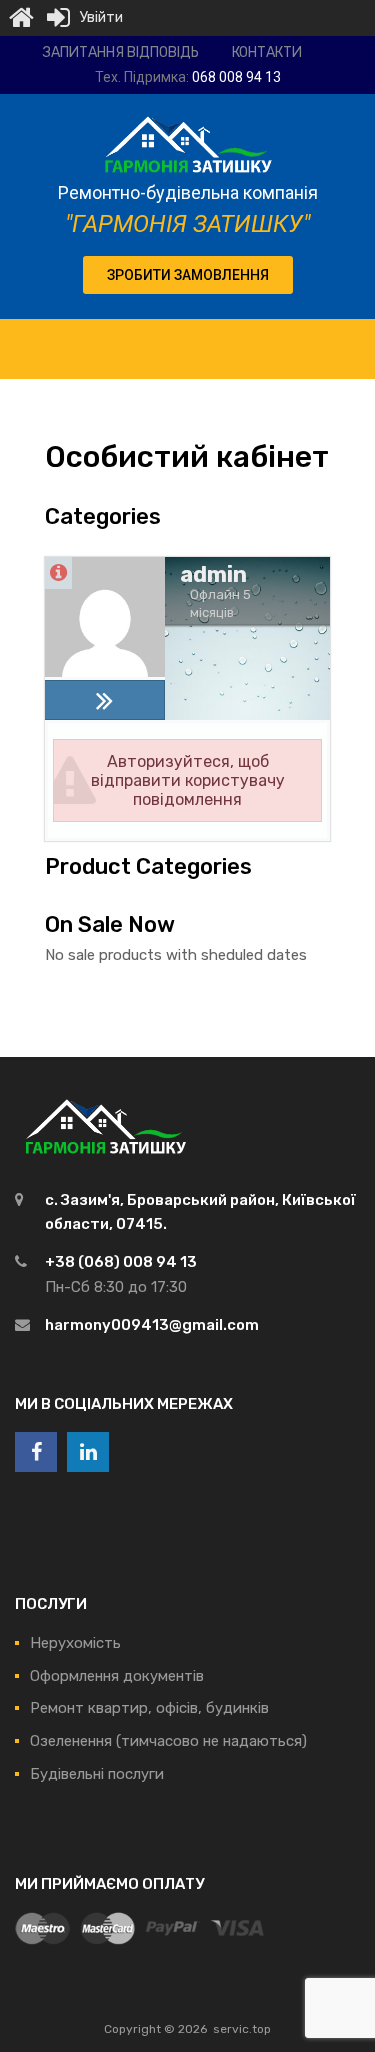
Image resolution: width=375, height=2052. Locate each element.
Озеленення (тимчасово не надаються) (168, 1741)
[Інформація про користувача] (58, 573)
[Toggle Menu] (349, 339)
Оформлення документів (117, 1676)
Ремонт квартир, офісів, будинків (149, 1708)
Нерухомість (75, 1643)
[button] (188, 275)
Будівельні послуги (97, 1774)
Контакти (267, 52)
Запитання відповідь (121, 52)
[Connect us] (36, 1452)
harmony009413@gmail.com (152, 1325)
